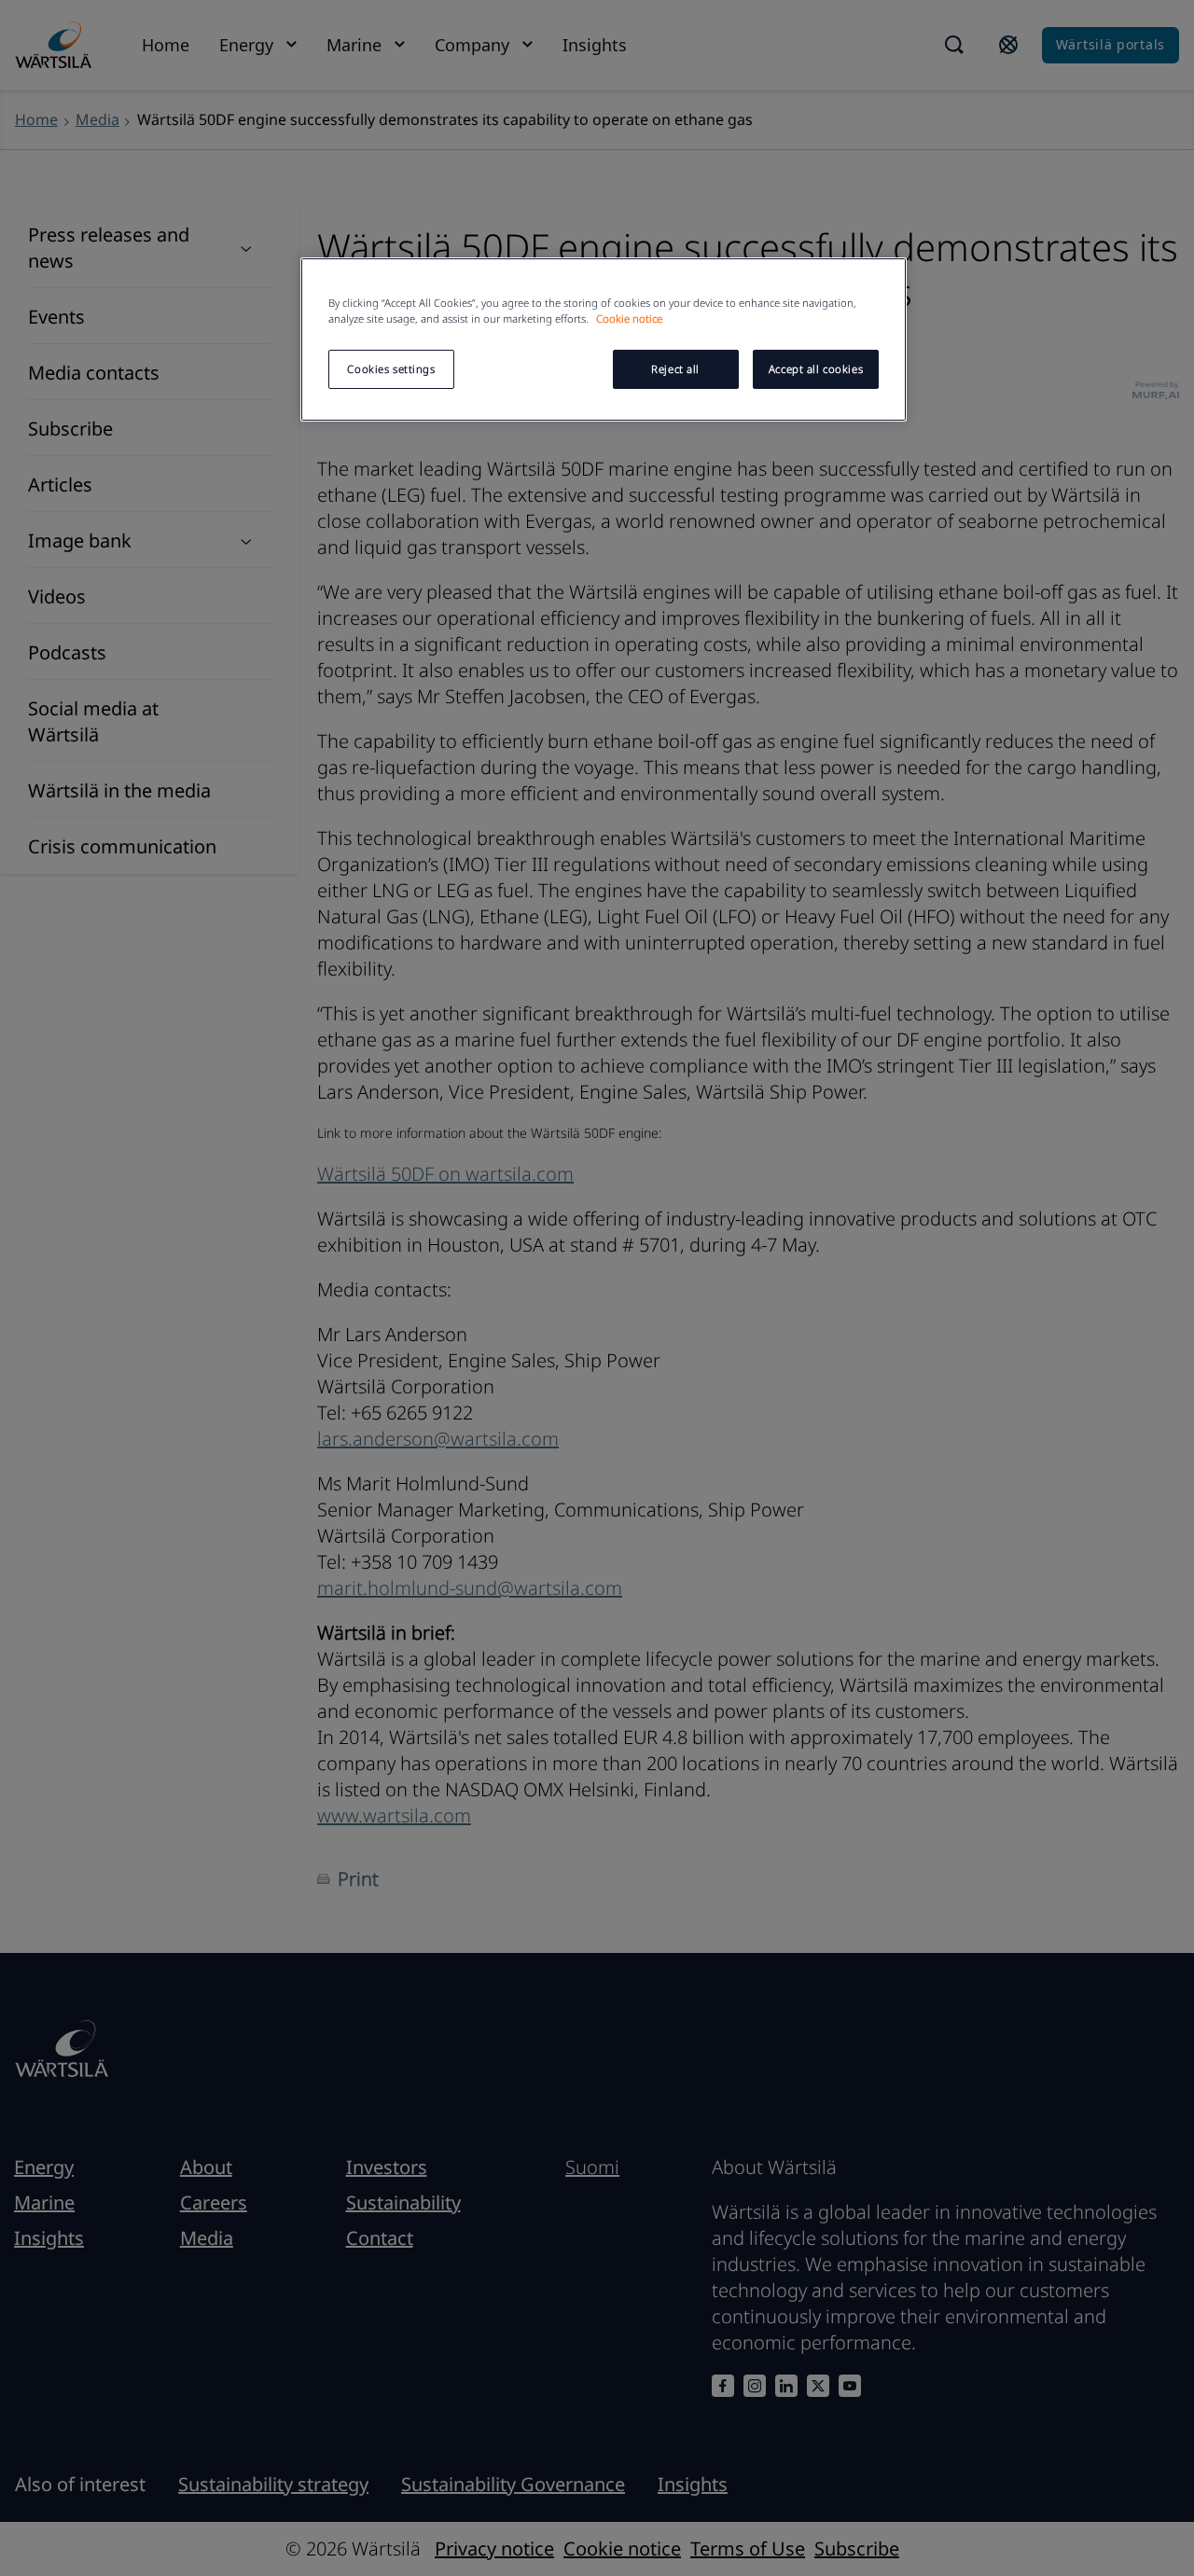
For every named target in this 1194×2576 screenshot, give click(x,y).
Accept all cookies (816, 369)
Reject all (675, 369)
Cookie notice (629, 319)
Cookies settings (391, 369)
